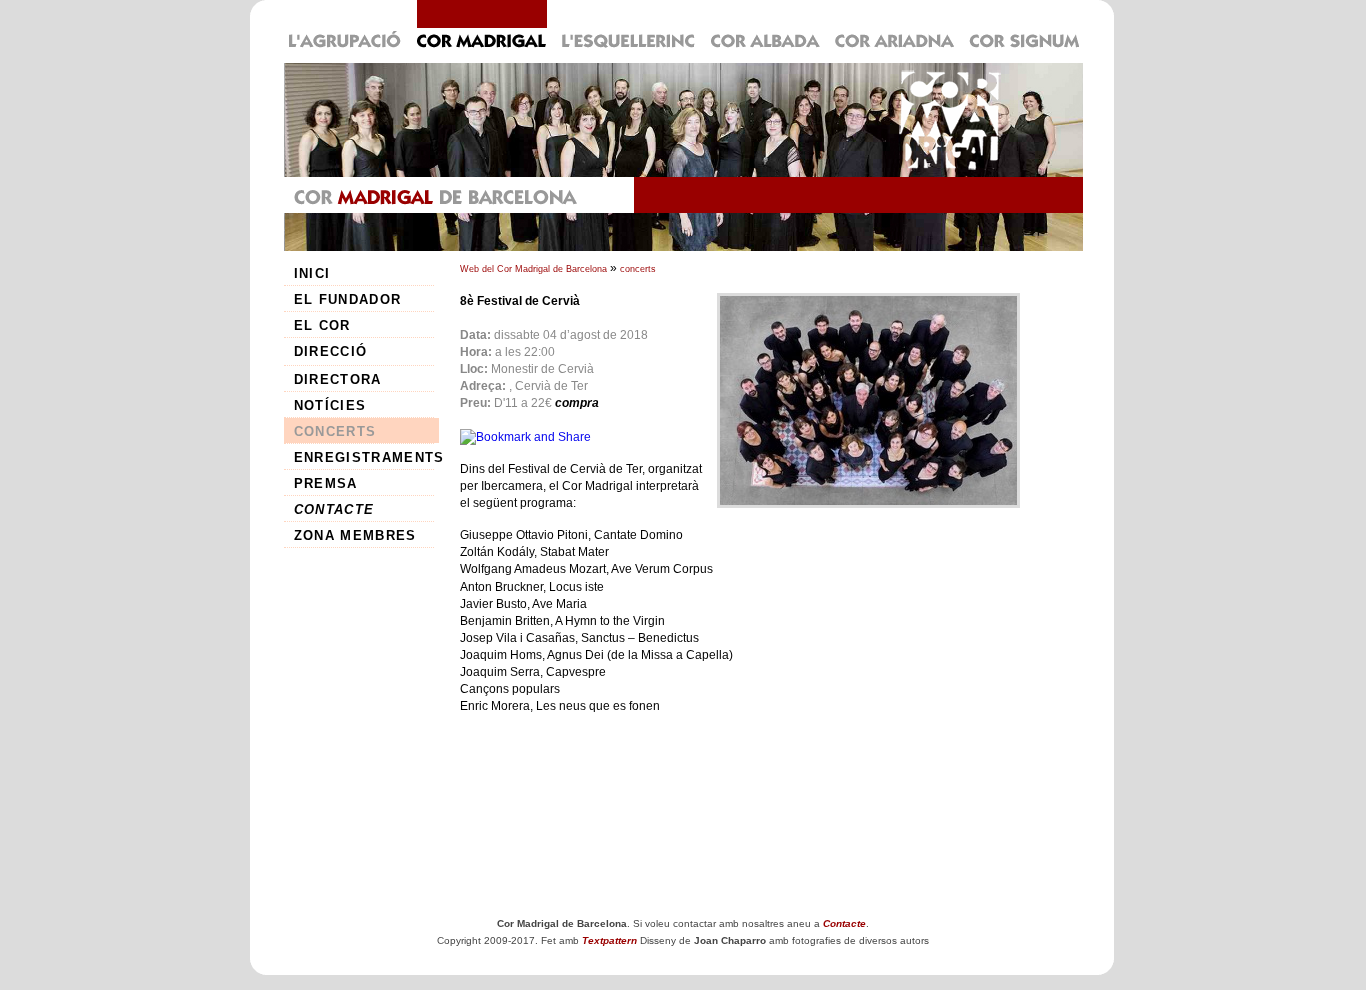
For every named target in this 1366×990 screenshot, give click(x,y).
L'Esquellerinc (628, 26)
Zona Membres (355, 535)
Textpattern (609, 940)
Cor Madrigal (481, 26)
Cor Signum (1022, 26)
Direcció (331, 351)
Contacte (334, 509)
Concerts (335, 431)
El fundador (348, 299)
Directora (338, 379)
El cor (322, 325)
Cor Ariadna (895, 26)
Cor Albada (765, 26)
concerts (638, 269)
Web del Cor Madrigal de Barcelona (533, 269)
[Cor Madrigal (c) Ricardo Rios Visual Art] (868, 400)
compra (577, 403)
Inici (312, 273)
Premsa (326, 483)
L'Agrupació (346, 26)
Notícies (330, 405)
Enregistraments (366, 457)
